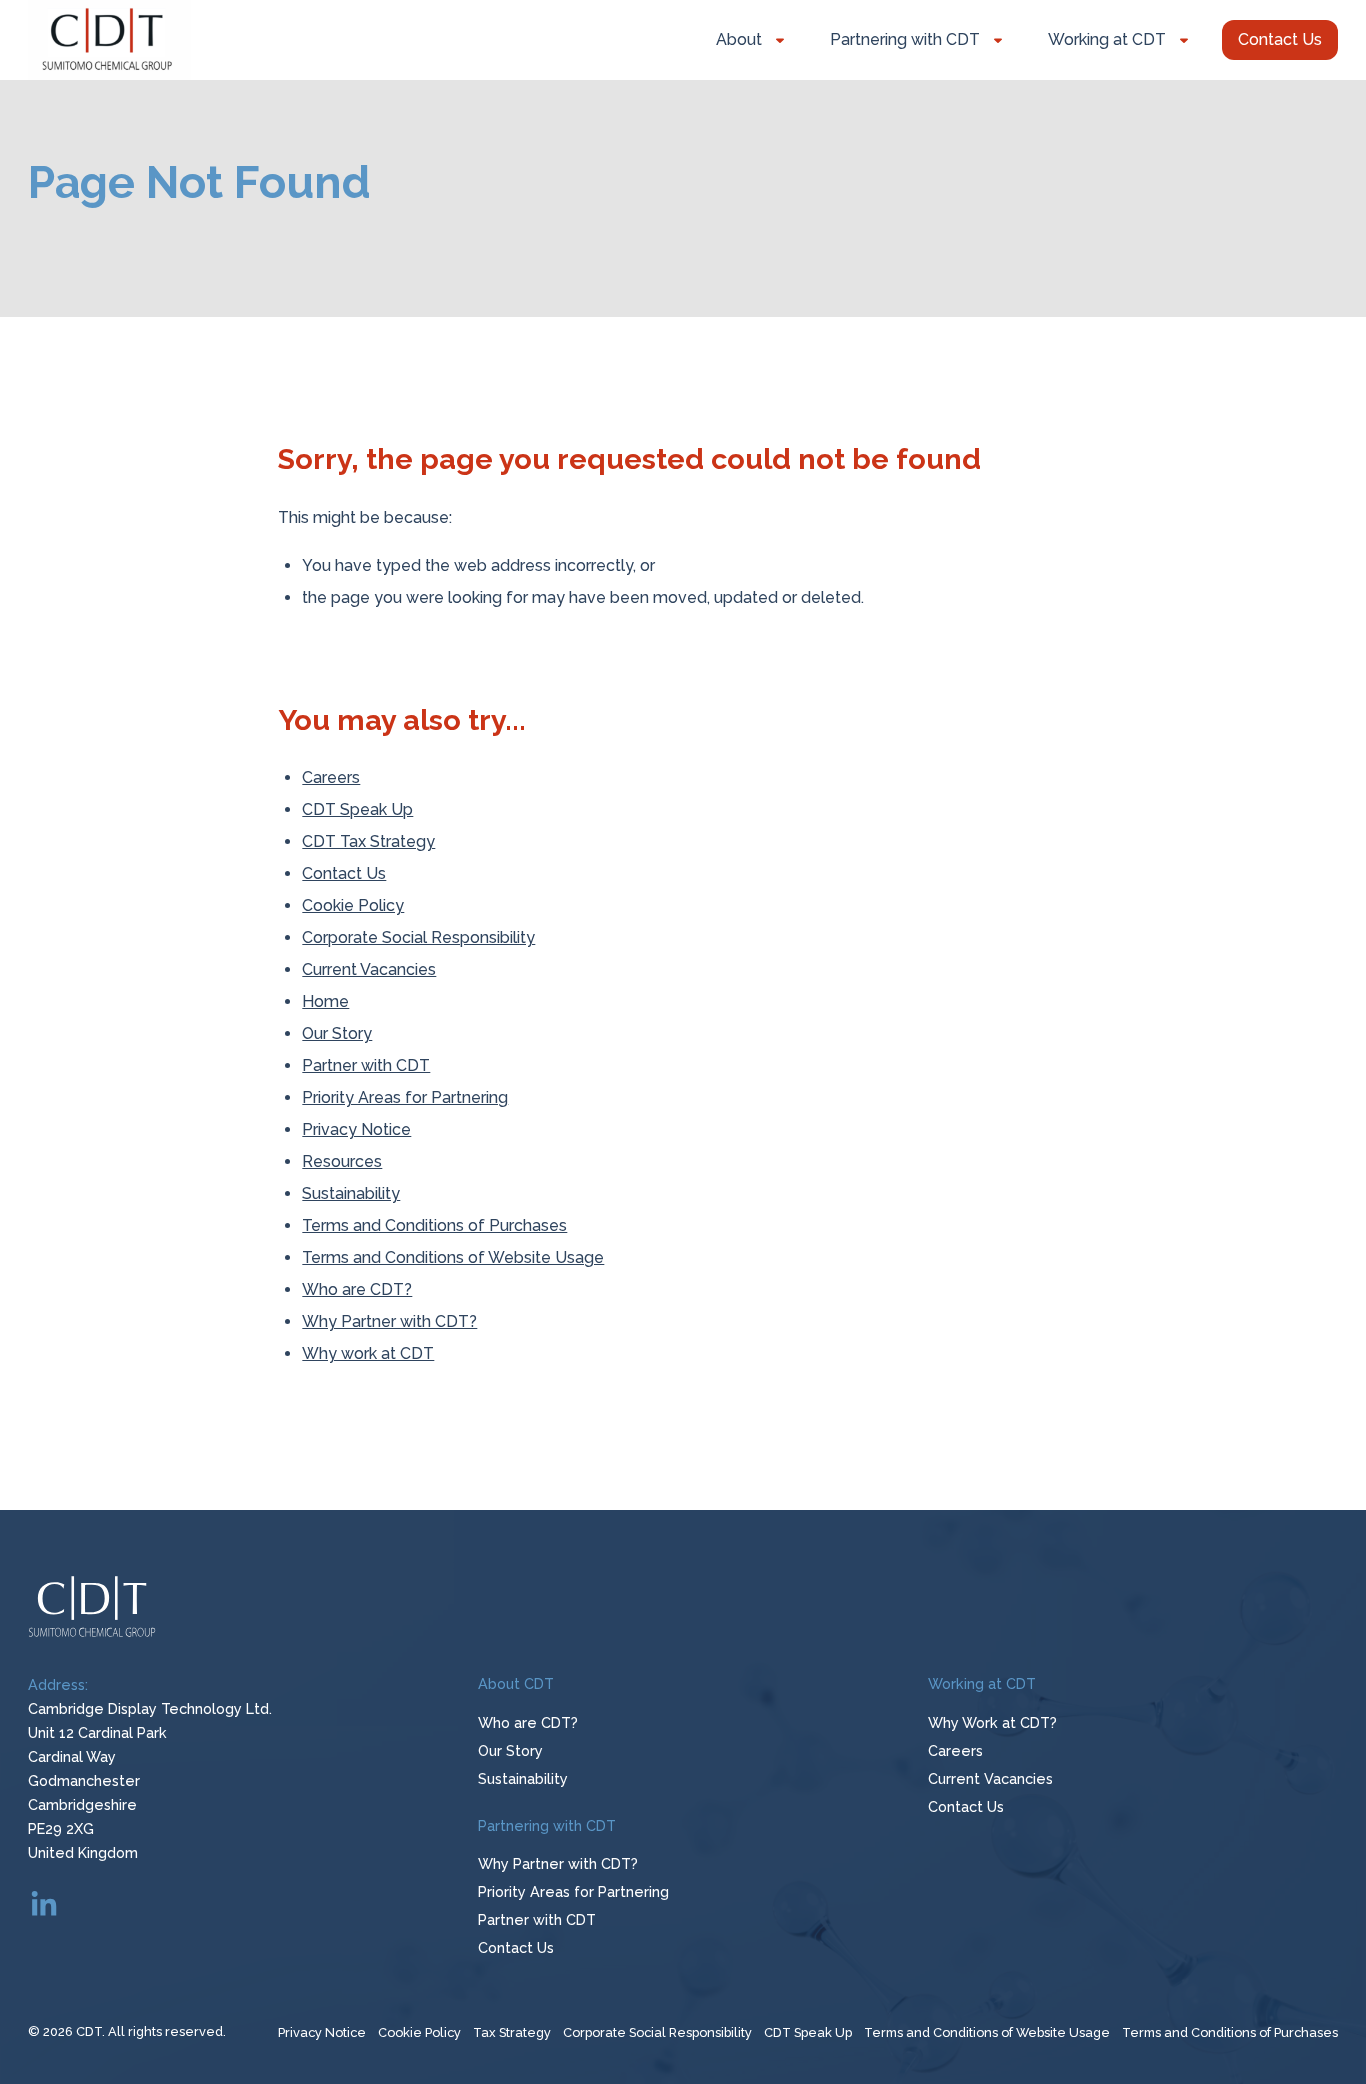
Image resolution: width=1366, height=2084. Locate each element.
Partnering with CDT (905, 39)
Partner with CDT (366, 1065)
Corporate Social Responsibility (418, 937)
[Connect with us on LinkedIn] (44, 1905)
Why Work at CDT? (992, 1722)
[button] (1280, 40)
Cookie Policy (353, 905)
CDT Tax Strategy (368, 841)
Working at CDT (1107, 39)
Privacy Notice (356, 1129)
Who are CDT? (357, 1289)
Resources (342, 1161)
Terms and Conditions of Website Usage (453, 1257)
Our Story (337, 1033)
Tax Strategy (512, 2032)
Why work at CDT (368, 1353)
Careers (331, 777)
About (739, 39)
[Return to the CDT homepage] (683, 1607)
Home (325, 1001)
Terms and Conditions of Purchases (434, 1225)
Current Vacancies (369, 969)
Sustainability (351, 1193)
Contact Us (344, 873)
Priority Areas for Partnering (405, 1097)
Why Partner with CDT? (389, 1321)
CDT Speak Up (357, 809)
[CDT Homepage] (109, 40)
